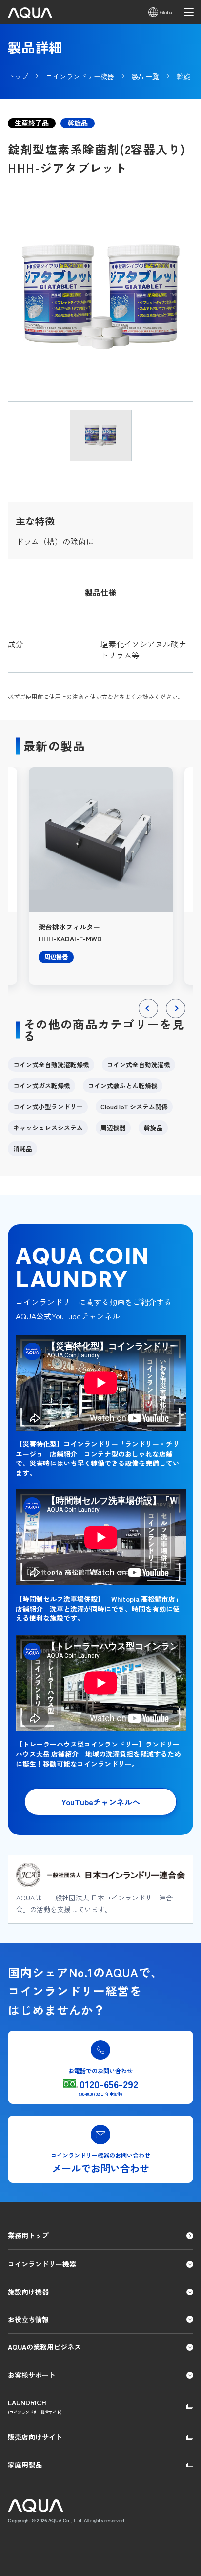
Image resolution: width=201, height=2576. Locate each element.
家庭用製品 (25, 2465)
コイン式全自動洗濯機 (139, 1064)
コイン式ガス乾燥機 (42, 1085)
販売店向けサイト (35, 2437)
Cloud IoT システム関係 (134, 1106)
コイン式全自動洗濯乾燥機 (51, 1064)
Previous (149, 1018)
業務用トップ (28, 2235)
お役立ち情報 (28, 2319)
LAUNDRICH (35, 2406)
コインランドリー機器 (42, 2264)
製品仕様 (100, 592)
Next (176, 1018)
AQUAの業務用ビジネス (44, 2347)
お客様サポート (32, 2375)
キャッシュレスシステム (48, 1127)
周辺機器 (113, 1127)
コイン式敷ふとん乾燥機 (123, 1085)
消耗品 (23, 1148)
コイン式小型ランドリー (48, 1106)
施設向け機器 (28, 2292)
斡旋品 (153, 1127)
